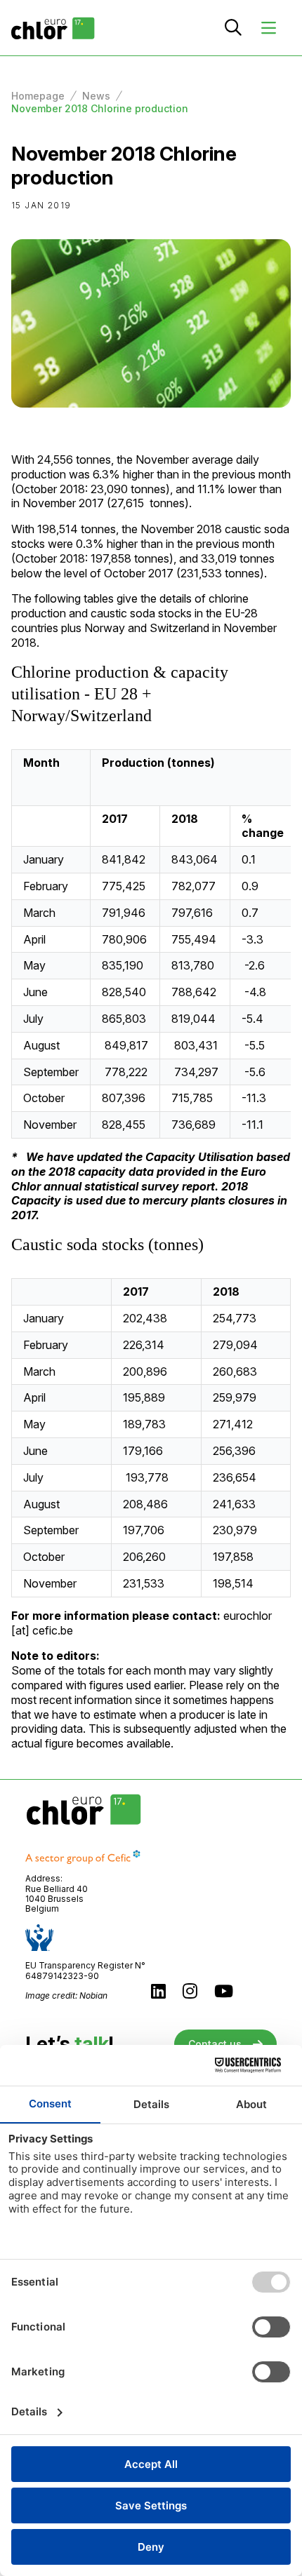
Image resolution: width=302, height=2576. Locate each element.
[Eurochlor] (53, 28)
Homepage (38, 96)
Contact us (215, 2044)
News (96, 96)
